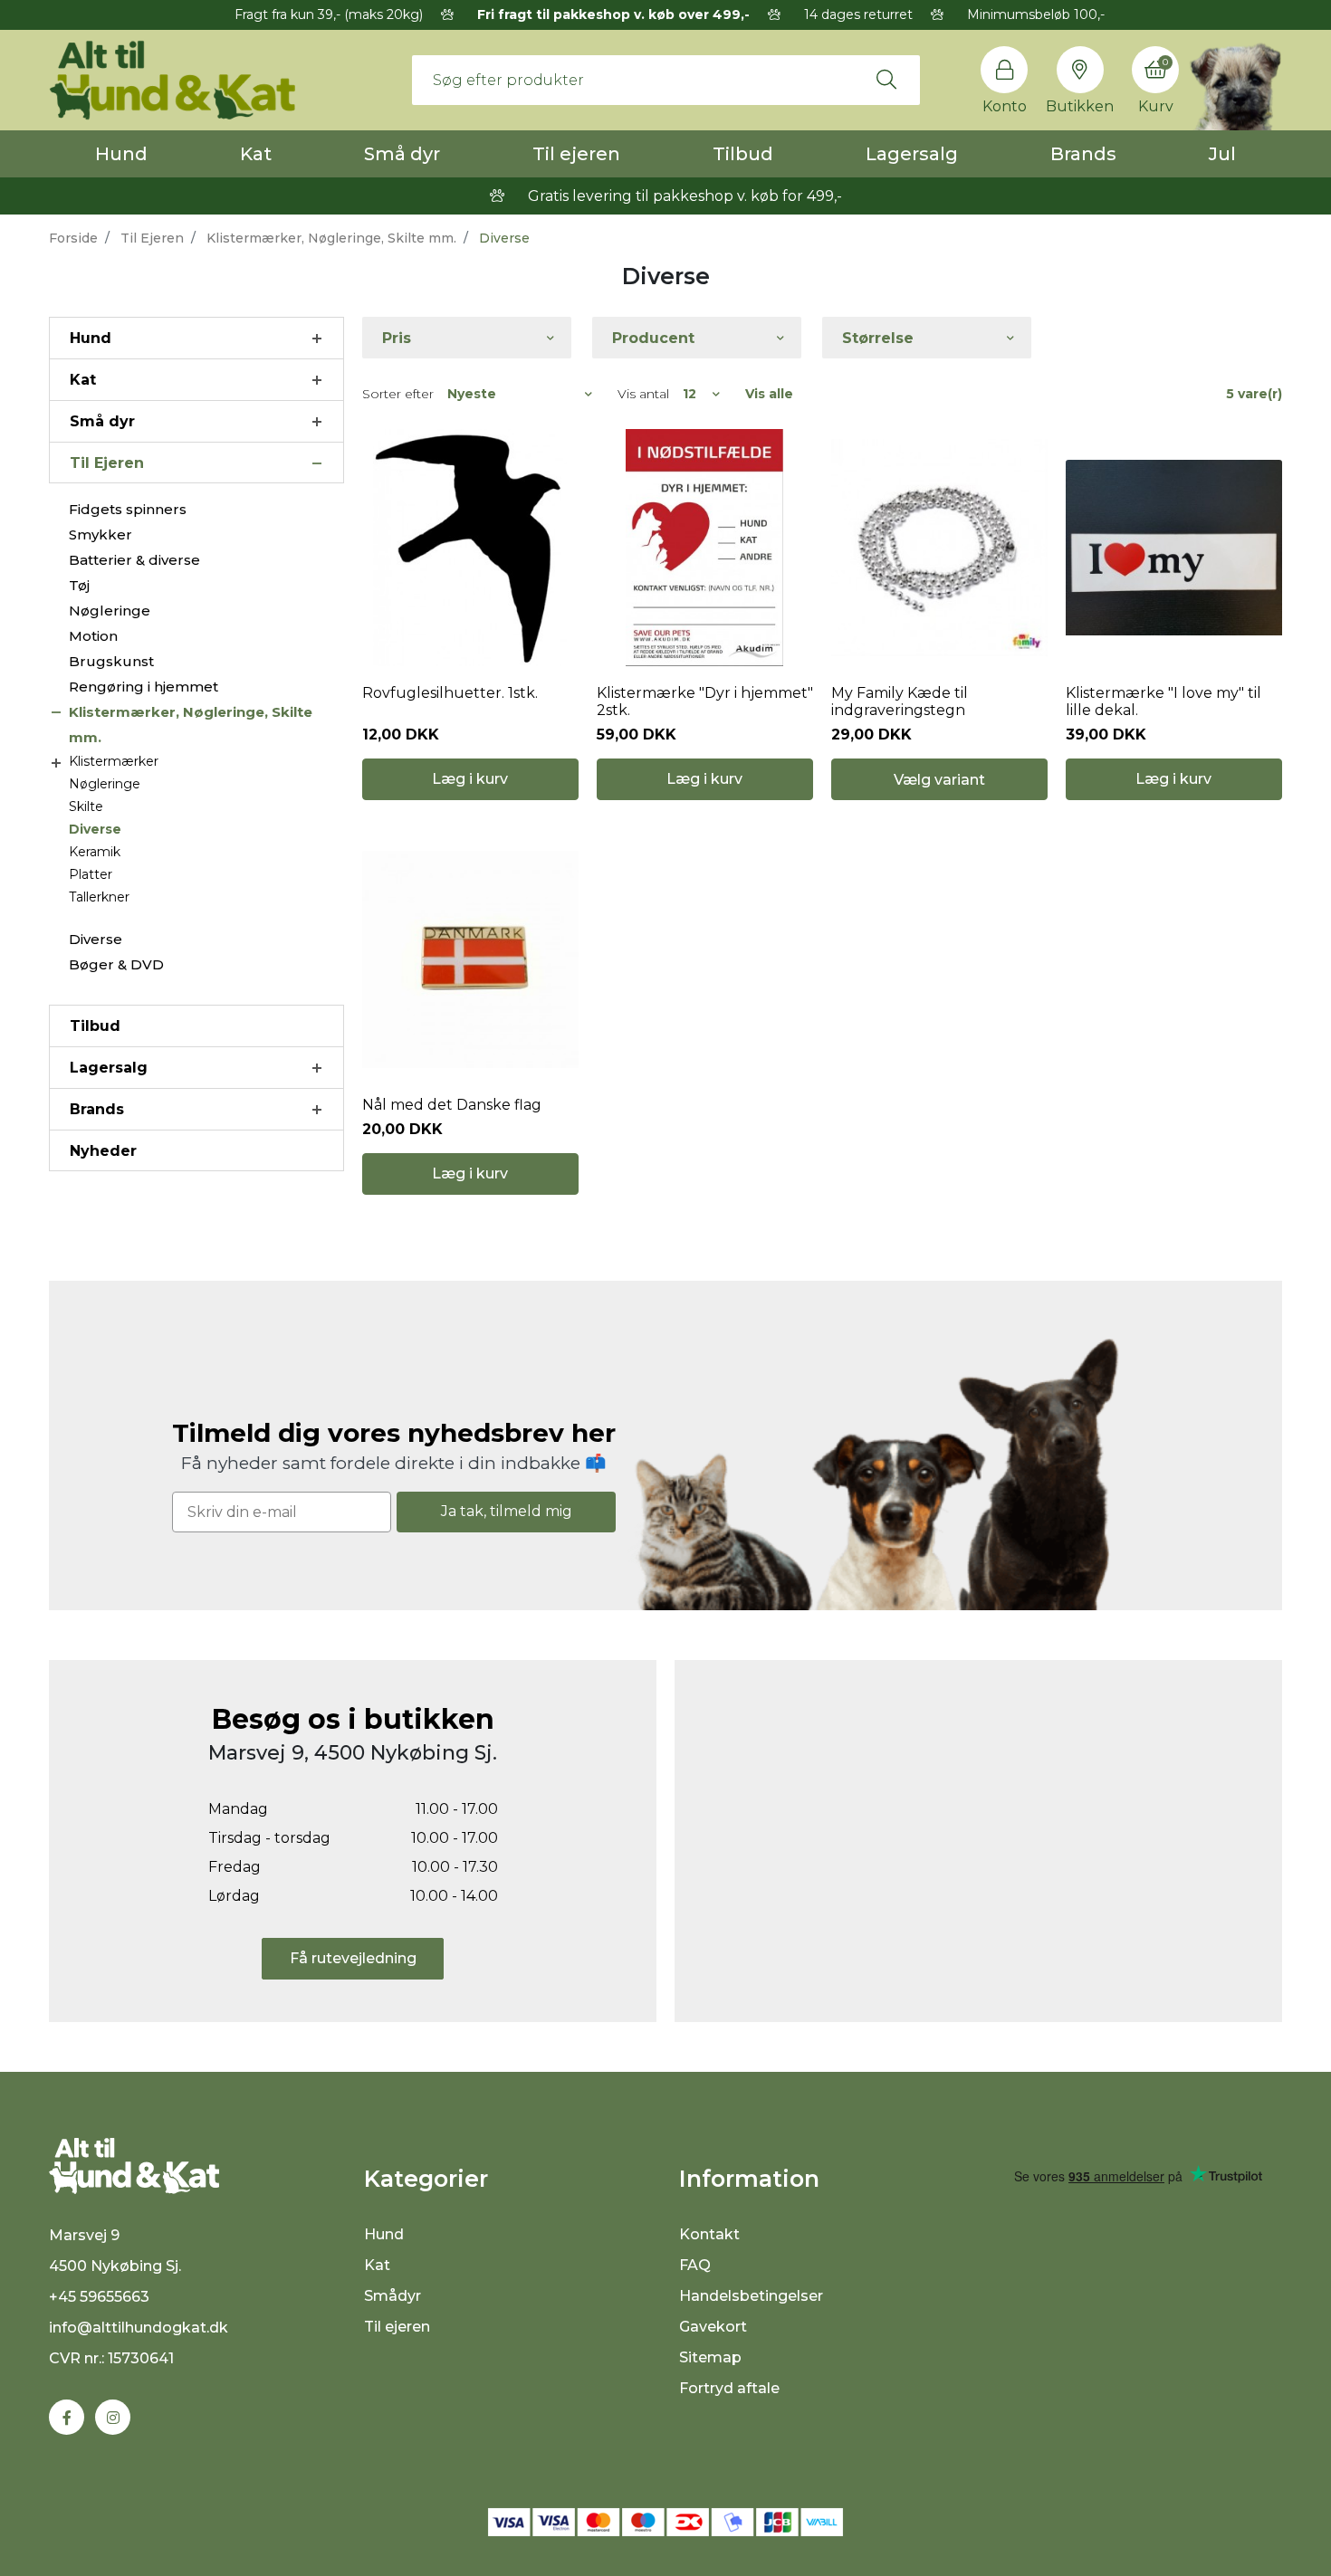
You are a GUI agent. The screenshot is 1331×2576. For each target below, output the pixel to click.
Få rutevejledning (353, 1958)
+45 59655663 (99, 2297)
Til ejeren (576, 154)
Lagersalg (912, 154)
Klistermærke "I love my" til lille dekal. (1163, 701)
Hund (121, 154)
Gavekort (713, 2327)
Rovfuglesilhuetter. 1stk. (450, 693)
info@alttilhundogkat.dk (139, 2328)
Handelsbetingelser (751, 2296)
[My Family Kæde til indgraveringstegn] (939, 548)
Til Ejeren (152, 238)
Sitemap (710, 2357)
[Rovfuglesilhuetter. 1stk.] (470, 548)
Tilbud (743, 154)
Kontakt (709, 2234)
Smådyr (393, 2296)
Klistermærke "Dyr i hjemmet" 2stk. (705, 701)
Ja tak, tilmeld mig (507, 1511)
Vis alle (769, 394)
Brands (1083, 154)
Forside (73, 238)
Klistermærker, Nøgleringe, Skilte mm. (331, 238)
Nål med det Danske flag (452, 1105)
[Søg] (886, 80)
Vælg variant (939, 780)
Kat (256, 154)
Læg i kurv (470, 779)
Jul (1222, 154)
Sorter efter (398, 394)
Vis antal (643, 394)
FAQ (695, 2265)
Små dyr (402, 154)
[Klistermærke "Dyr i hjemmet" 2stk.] (705, 548)
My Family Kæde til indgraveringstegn (900, 701)
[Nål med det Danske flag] (470, 959)
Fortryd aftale (729, 2388)
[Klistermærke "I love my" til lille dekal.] (1174, 548)
